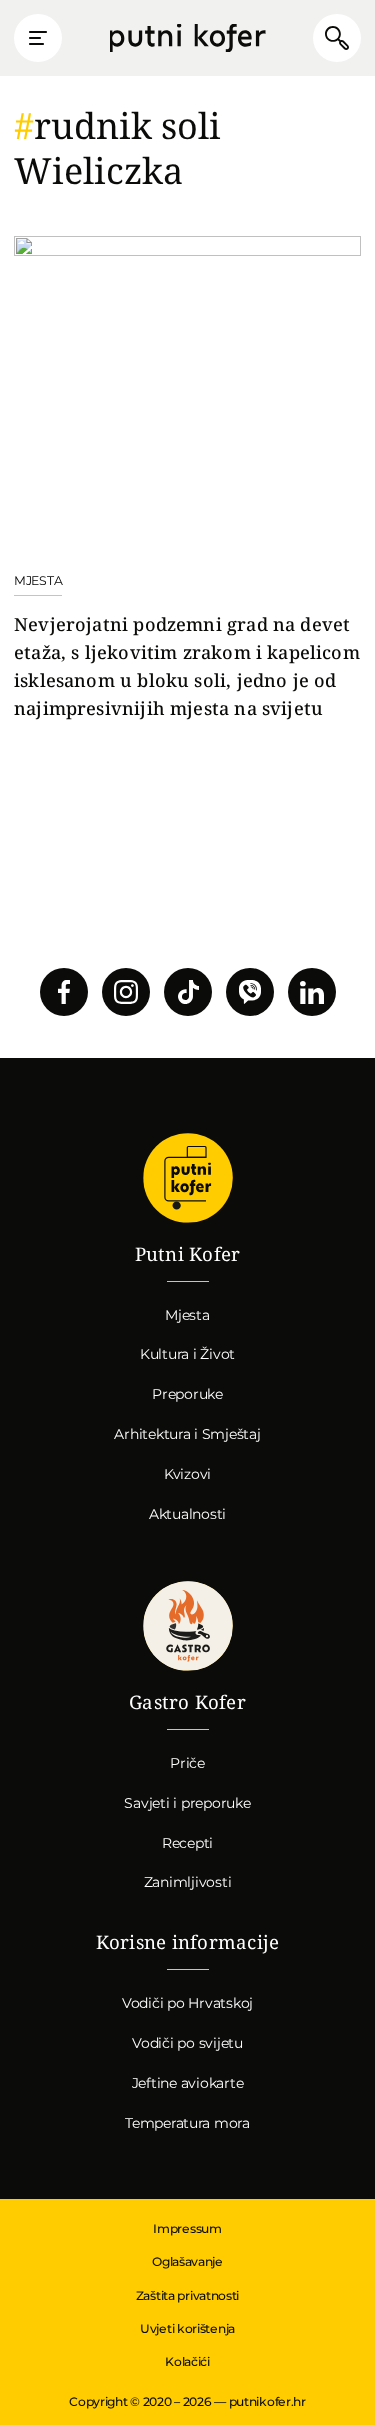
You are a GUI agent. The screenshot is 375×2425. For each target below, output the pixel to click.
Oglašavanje (187, 2261)
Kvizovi (187, 1474)
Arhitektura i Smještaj (187, 1434)
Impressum (187, 2228)
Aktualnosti (187, 1514)
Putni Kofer (187, 38)
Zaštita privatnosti (187, 2295)
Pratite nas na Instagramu (126, 992)
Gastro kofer (188, 1626)
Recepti (187, 1843)
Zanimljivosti (188, 1882)
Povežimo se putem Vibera (250, 992)
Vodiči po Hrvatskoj (187, 2003)
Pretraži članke (337, 38)
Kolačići (187, 2361)
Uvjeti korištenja (187, 2328)
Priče (187, 1763)
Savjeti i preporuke (187, 1803)
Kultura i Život (187, 1354)
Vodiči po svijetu (187, 2043)
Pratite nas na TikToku (188, 992)
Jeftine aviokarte (188, 2083)
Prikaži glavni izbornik (38, 38)
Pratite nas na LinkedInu (312, 992)
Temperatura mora (187, 2123)
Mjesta (187, 1315)
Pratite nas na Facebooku (64, 992)
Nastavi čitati (187, 479)
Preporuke (187, 1394)
